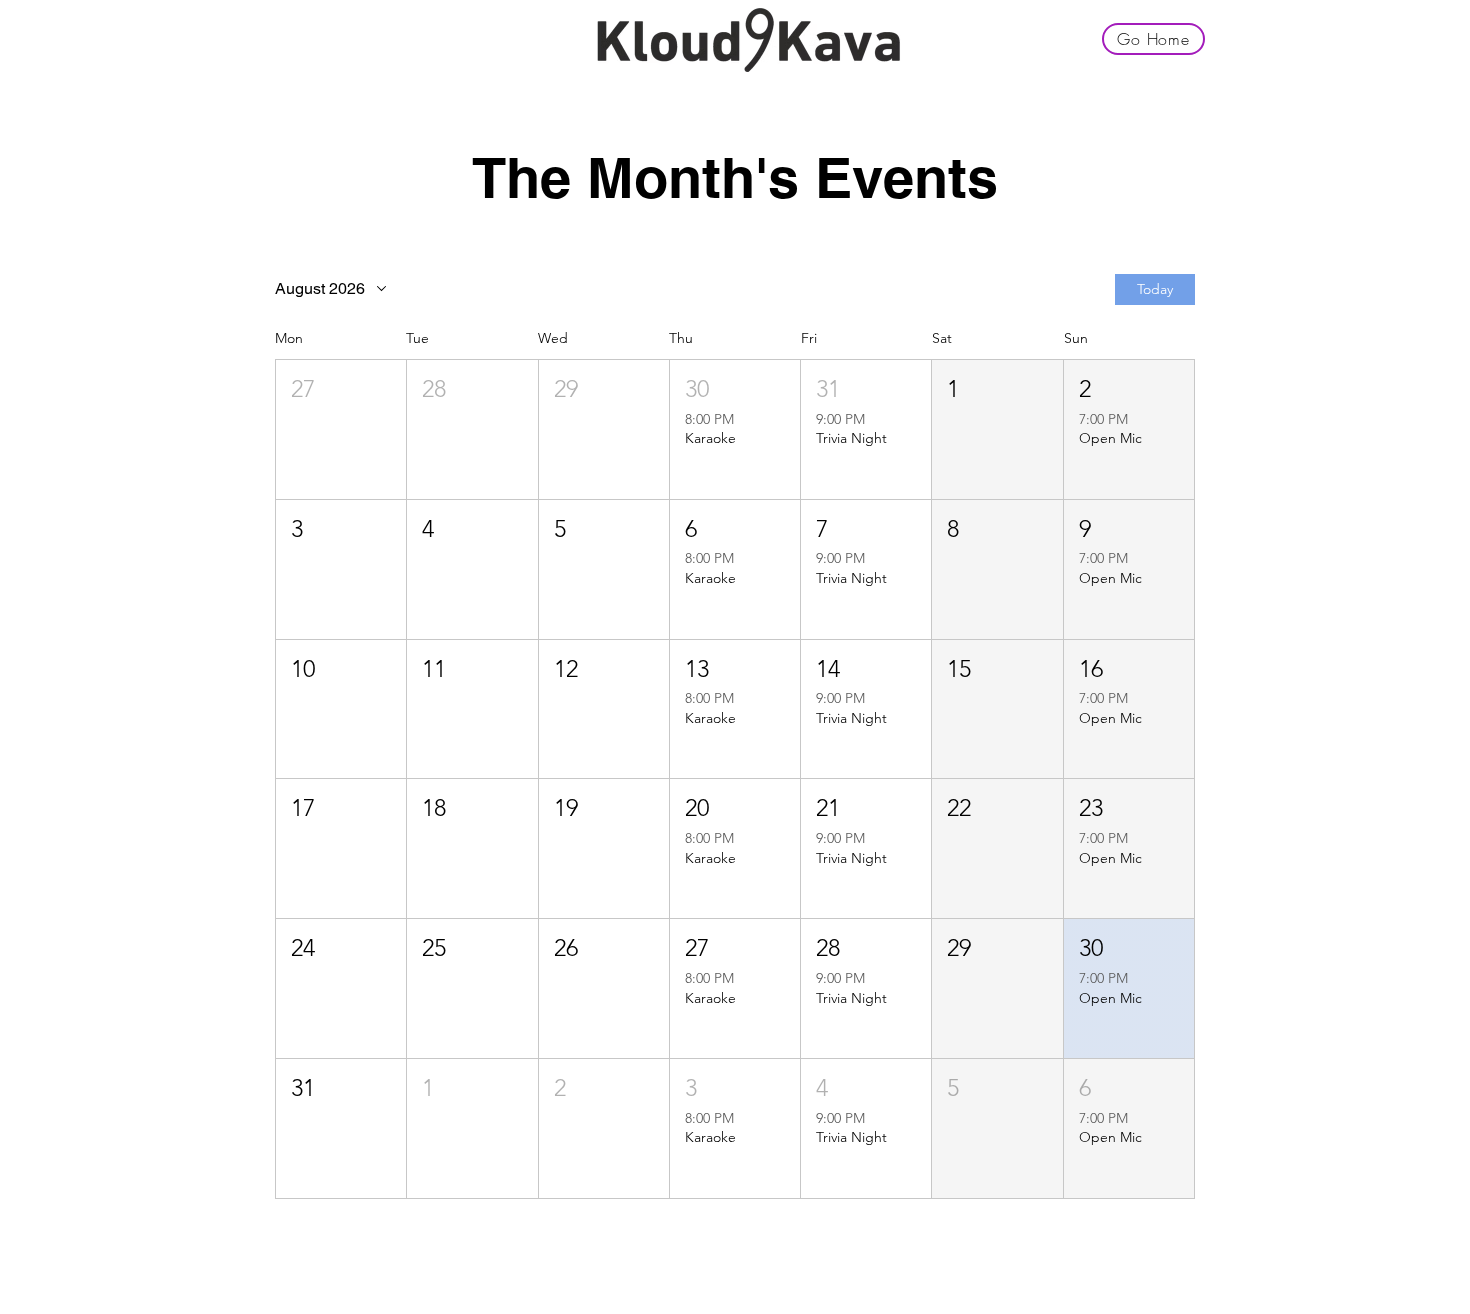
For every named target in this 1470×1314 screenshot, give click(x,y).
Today (1155, 289)
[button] (341, 429)
